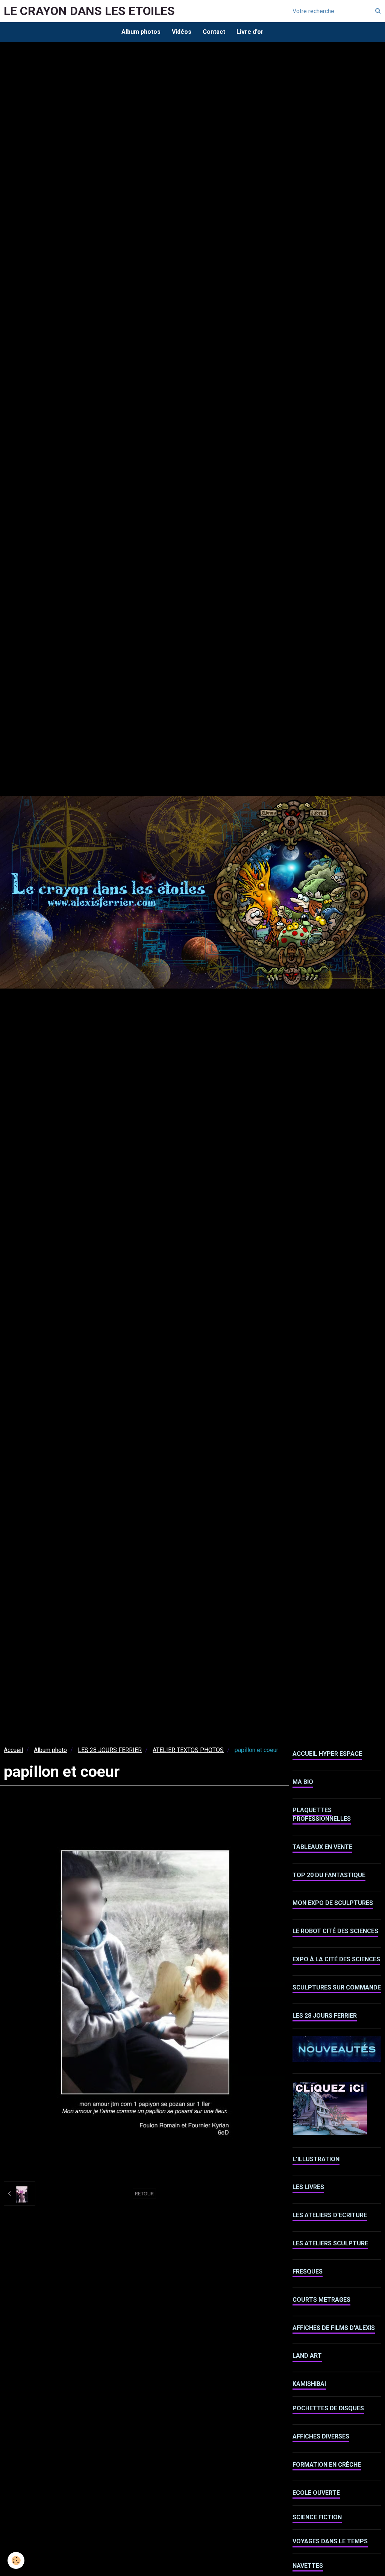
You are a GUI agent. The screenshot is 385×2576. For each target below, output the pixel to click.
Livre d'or (250, 32)
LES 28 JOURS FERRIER (110, 1750)
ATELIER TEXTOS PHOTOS (188, 1750)
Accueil (13, 1750)
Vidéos (182, 32)
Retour (144, 2194)
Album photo (50, 1750)
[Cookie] (16, 2560)
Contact (214, 32)
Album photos (141, 32)
